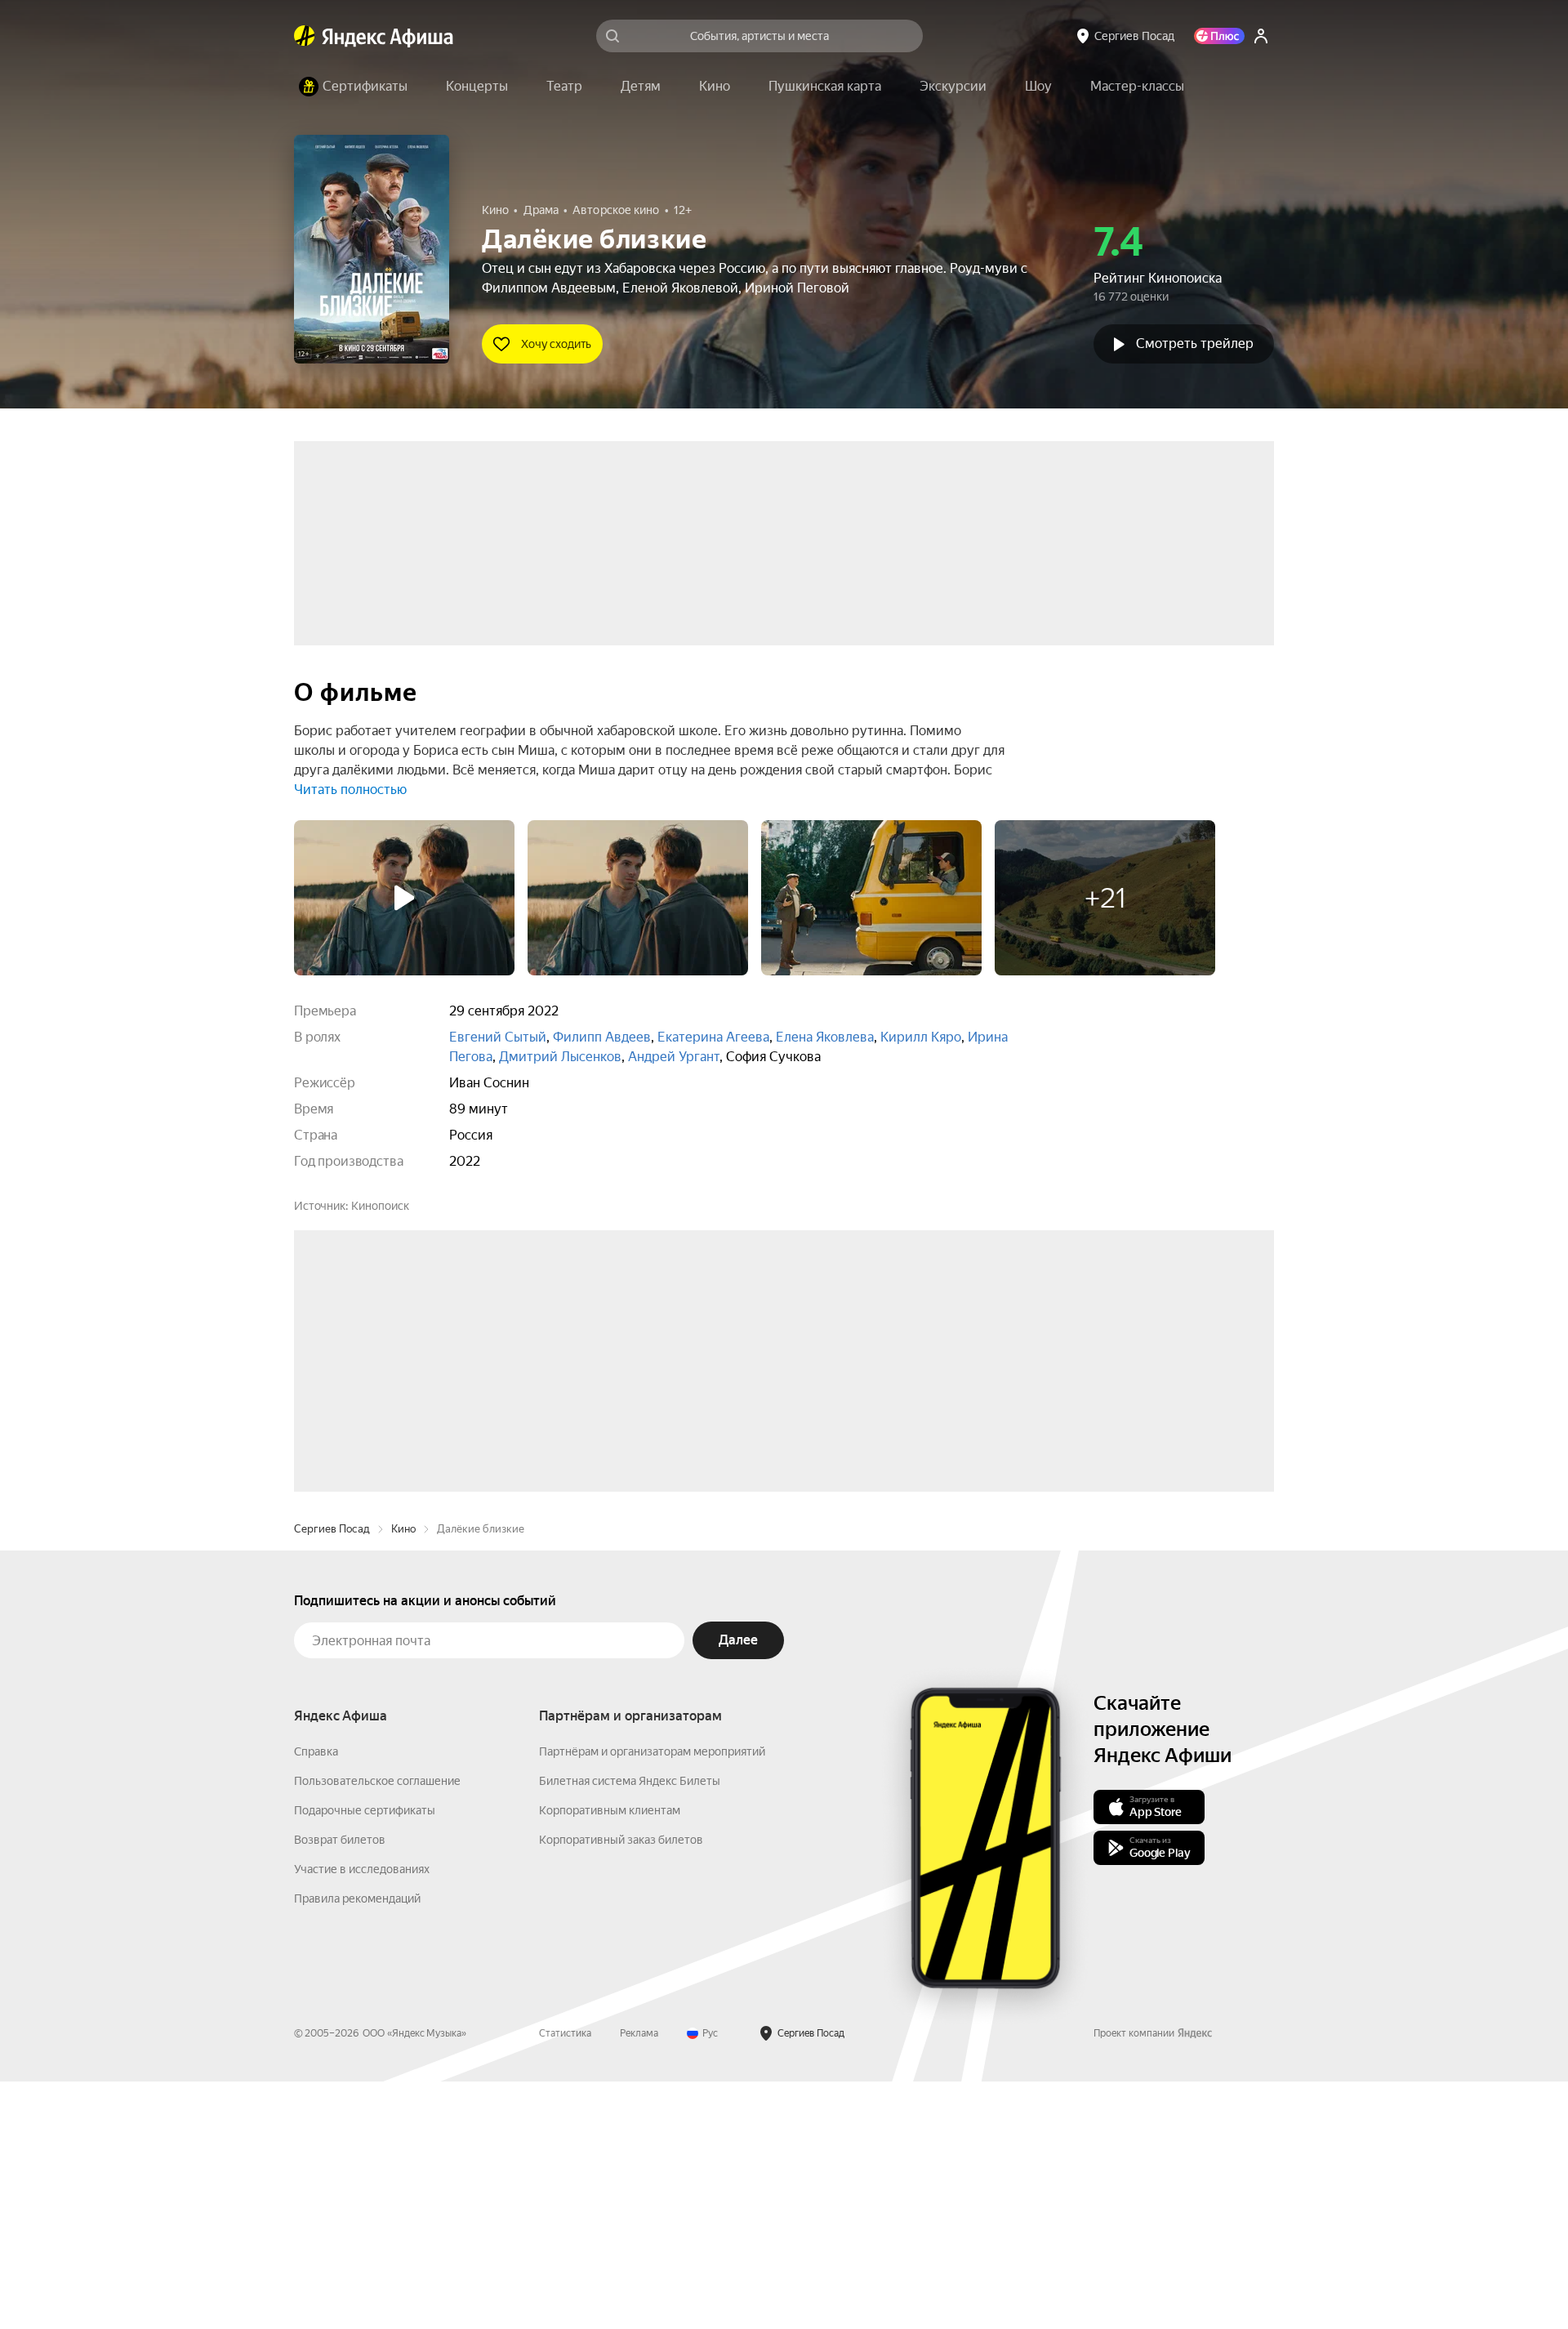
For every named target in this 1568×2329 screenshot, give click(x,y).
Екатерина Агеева (713, 1037)
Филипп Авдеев (602, 1037)
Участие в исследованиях (362, 2117)
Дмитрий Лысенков (560, 1057)
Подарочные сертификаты (365, 2058)
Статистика (565, 2281)
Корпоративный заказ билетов (621, 2087)
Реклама (639, 2281)
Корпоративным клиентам (610, 2058)
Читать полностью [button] (350, 790)
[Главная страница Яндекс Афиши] (305, 36)
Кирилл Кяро (921, 1037)
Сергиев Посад (332, 1776)
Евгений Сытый (498, 1037)
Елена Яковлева (825, 1037)
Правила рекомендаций (357, 2146)
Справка (316, 1999)
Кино (403, 1776)
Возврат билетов (340, 2087)
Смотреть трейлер (1195, 344)
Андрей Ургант (674, 1057)
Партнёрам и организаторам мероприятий (652, 1999)
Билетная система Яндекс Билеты (630, 2028)
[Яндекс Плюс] (1219, 36)
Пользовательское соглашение (377, 2028)
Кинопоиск (380, 1206)
